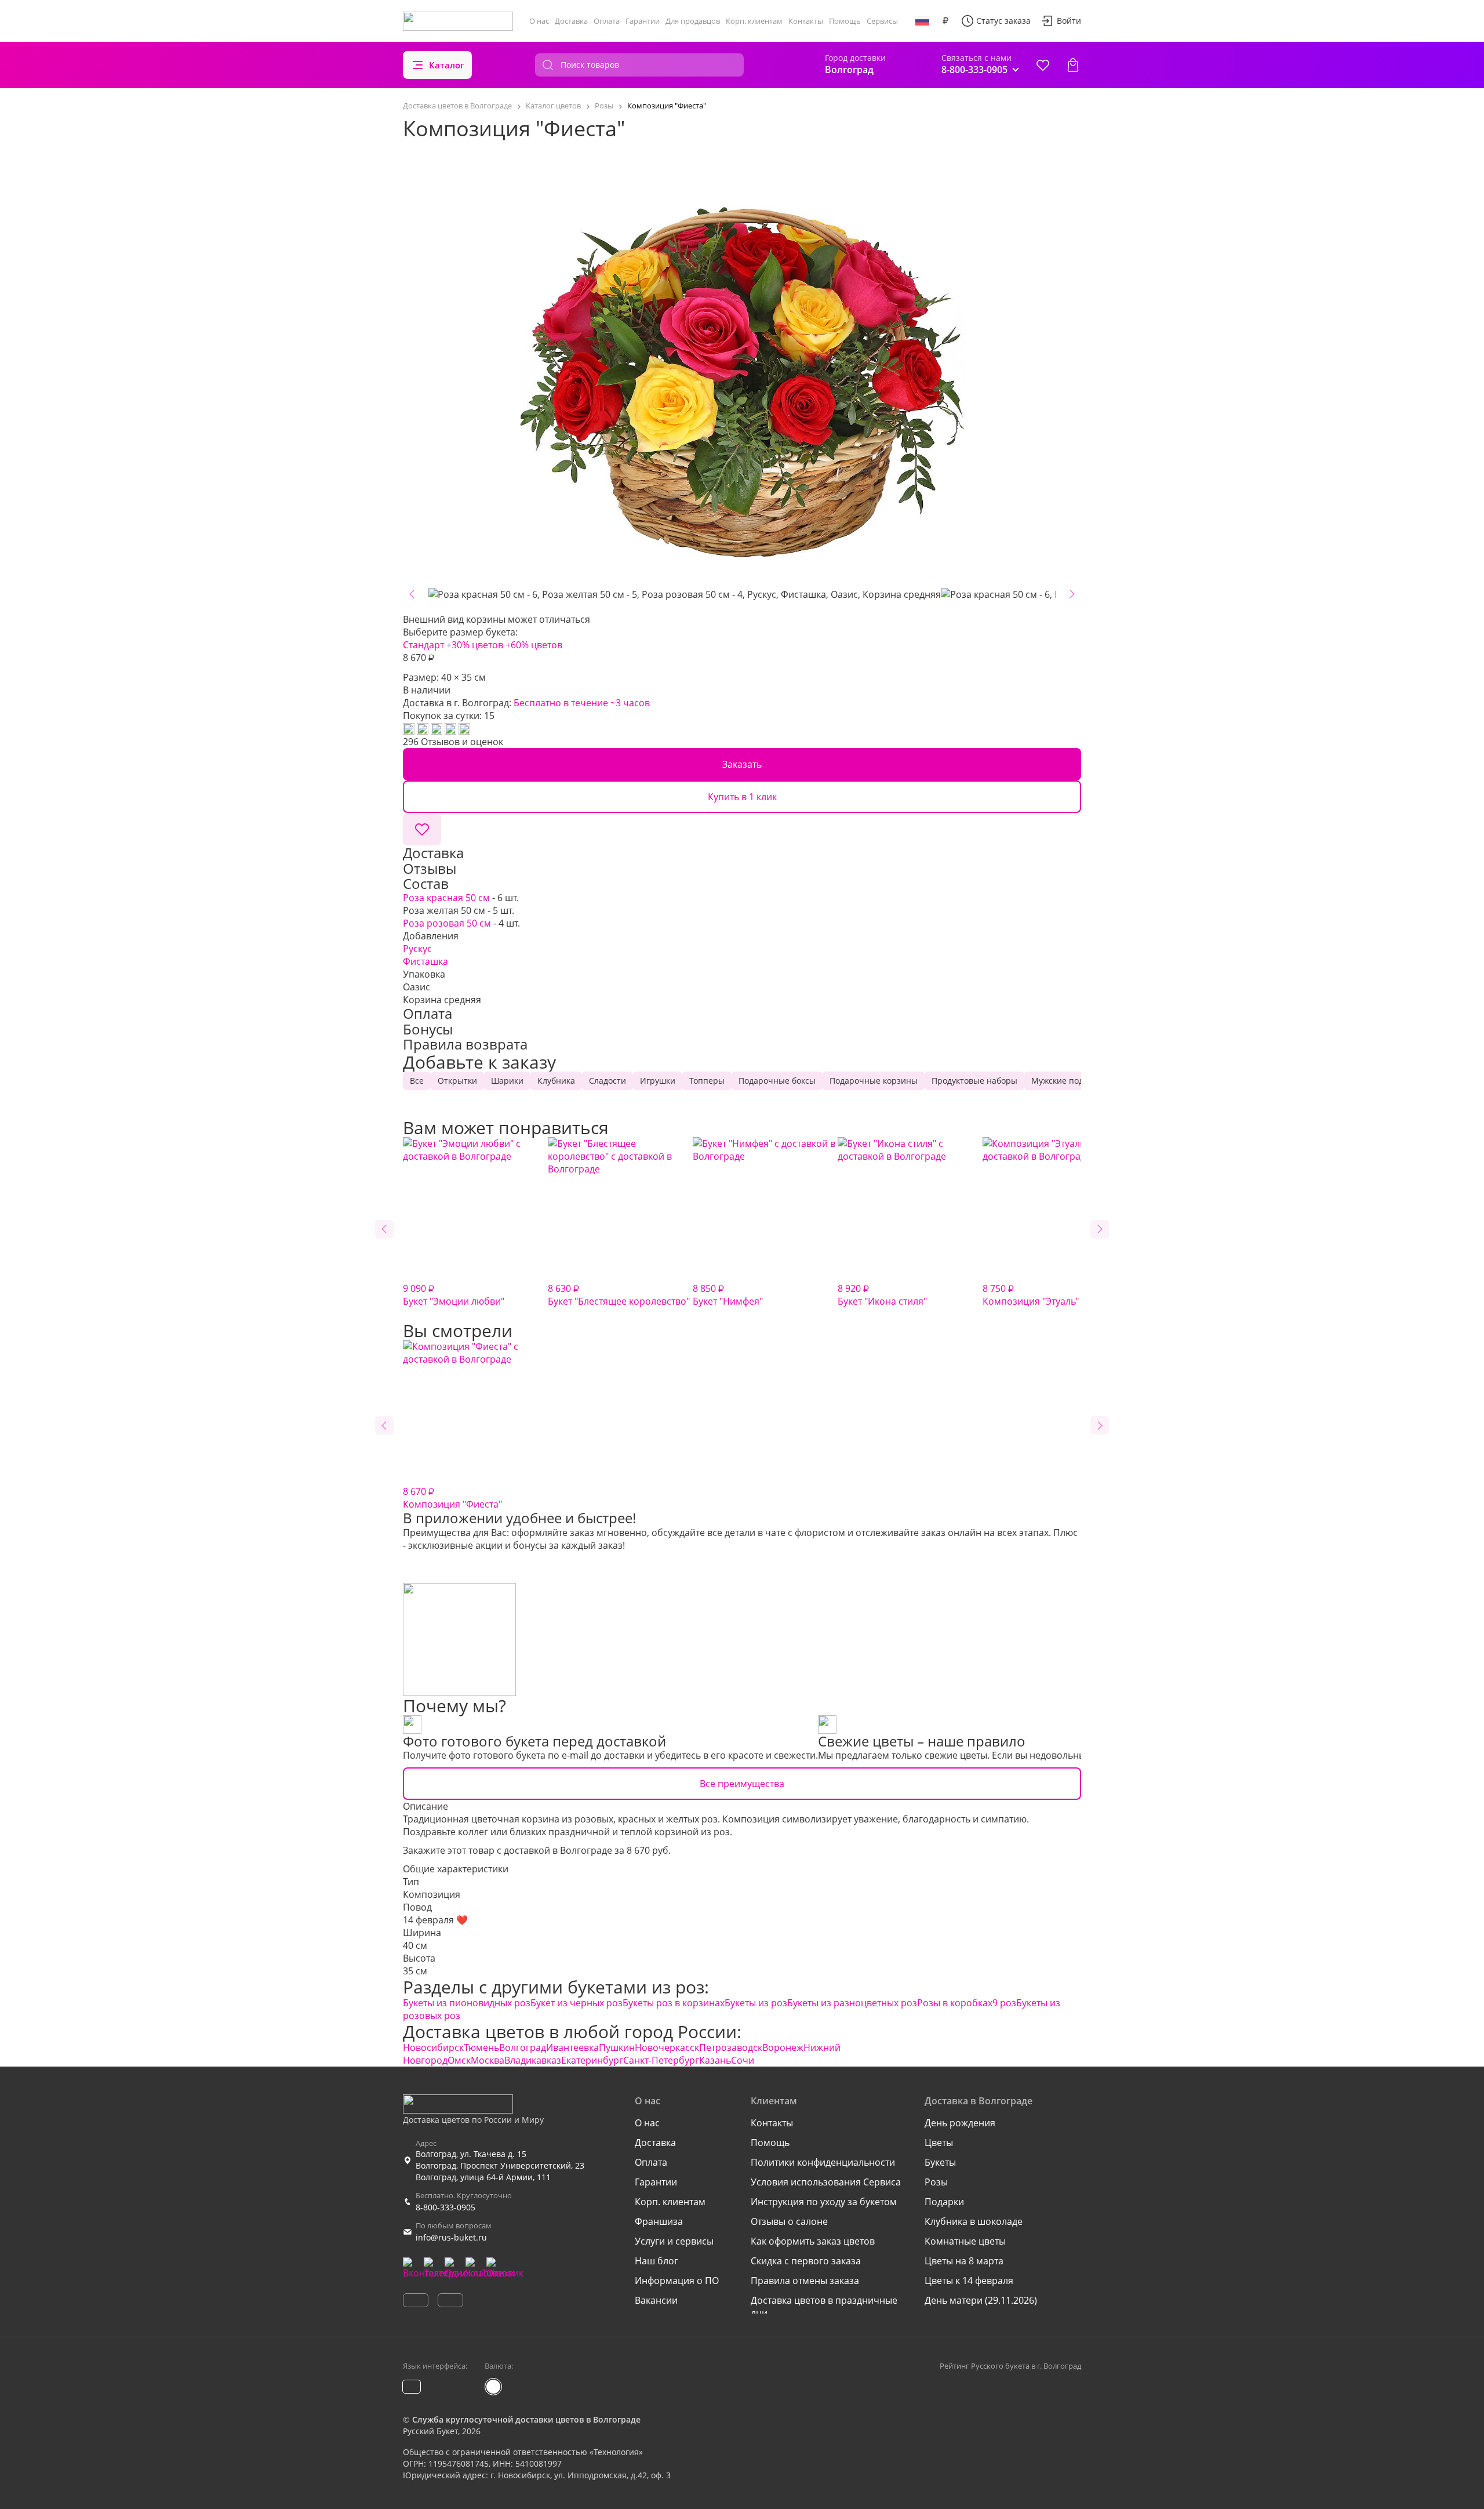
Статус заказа (1003, 21)
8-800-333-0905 (445, 2207)
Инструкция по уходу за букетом (824, 2202)
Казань (715, 2060)
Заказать (742, 764)
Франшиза (659, 2221)
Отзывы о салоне (789, 2221)
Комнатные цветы (965, 2241)
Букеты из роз (756, 2003)
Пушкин (617, 2047)
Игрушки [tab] (658, 1081)
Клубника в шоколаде (974, 2221)
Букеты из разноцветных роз (852, 2003)
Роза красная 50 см (446, 898)
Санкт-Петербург (661, 2060)
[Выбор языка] (922, 21)
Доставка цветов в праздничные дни (824, 2307)
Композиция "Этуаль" (1031, 1295)
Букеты (940, 2162)
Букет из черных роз (576, 2003)
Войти (1069, 21)
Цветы (939, 2143)
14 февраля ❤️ (435, 1920)
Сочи (743, 2060)
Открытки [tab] (457, 1081)
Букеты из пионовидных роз (467, 2003)
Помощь (845, 21)
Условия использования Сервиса (826, 2182)
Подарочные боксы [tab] (777, 1081)
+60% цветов (534, 645)
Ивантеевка (572, 2047)
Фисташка (425, 961)
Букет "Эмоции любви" (454, 1295)
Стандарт (423, 645)
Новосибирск (433, 2047)
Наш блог (656, 2261)
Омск (459, 2060)
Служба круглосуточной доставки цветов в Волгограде (526, 2419)
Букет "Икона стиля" (882, 1295)
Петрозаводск (731, 2047)
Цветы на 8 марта (964, 2261)
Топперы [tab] (707, 1081)
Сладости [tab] (608, 1081)
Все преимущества (742, 1784)
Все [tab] (417, 1081)
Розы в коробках (955, 2003)
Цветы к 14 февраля (969, 2281)
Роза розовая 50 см (447, 923)
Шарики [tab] (507, 1081)
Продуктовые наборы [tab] (974, 1081)
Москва (488, 2060)
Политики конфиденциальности (823, 2162)
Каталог (447, 65)
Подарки (944, 2202)
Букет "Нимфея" (728, 1295)
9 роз (1004, 2003)
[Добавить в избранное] (422, 829)
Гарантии (643, 21)
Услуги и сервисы (674, 2241)
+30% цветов (475, 645)
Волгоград (523, 2047)
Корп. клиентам (754, 21)
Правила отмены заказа (805, 2281)
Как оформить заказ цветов (813, 2241)
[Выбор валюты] (945, 21)
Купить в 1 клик (742, 797)
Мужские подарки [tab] (1067, 1081)
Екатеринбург (592, 2060)
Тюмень (481, 2047)
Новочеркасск (667, 2047)
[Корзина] (1073, 65)
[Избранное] (1043, 65)
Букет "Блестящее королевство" (619, 1295)
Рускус (417, 949)
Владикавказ (533, 2060)
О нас (539, 21)
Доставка (571, 21)
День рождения (960, 2123)
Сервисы (882, 21)
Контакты (806, 21)
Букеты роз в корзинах (674, 2003)
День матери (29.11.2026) (981, 2300)
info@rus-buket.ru (451, 2237)
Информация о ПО (677, 2281)
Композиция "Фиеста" (452, 1498)
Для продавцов (693, 21)
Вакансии (656, 2300)
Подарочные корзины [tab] (874, 1081)
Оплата (607, 21)
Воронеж (783, 2047)
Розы (936, 2182)
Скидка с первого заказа (806, 2261)
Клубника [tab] (556, 1081)
